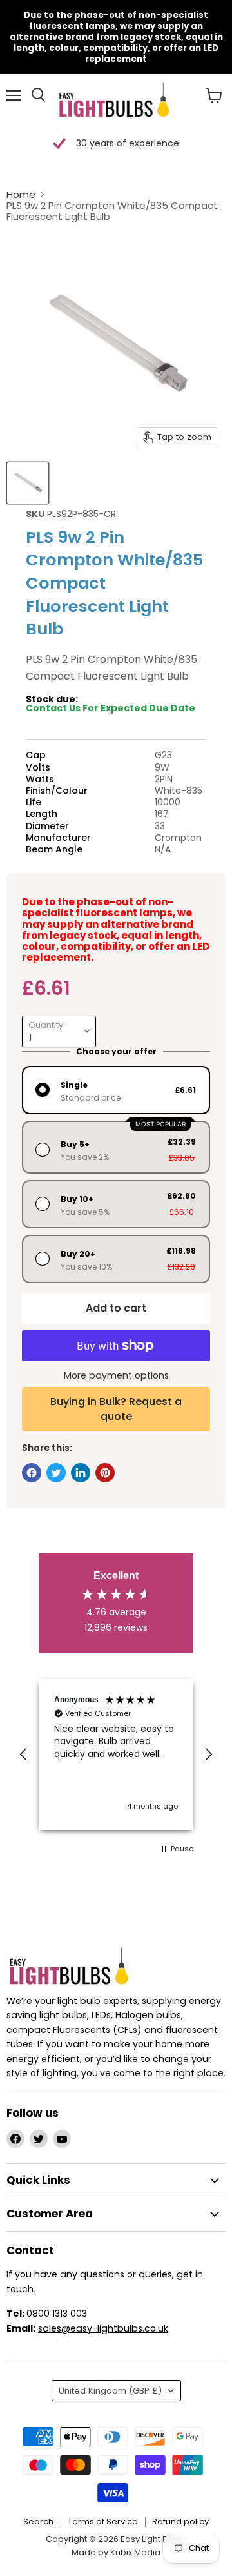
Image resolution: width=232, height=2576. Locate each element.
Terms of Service (103, 2522)
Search (38, 2522)
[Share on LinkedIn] (81, 1473)
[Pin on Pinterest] (105, 1473)
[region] (116, 1755)
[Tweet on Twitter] (56, 1473)
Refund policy (180, 2522)
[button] (24, 1755)
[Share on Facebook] (32, 1473)
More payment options (116, 1375)
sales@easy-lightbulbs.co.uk (103, 2328)
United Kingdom (110, 2391)
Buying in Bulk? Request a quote (116, 1409)
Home (21, 194)
